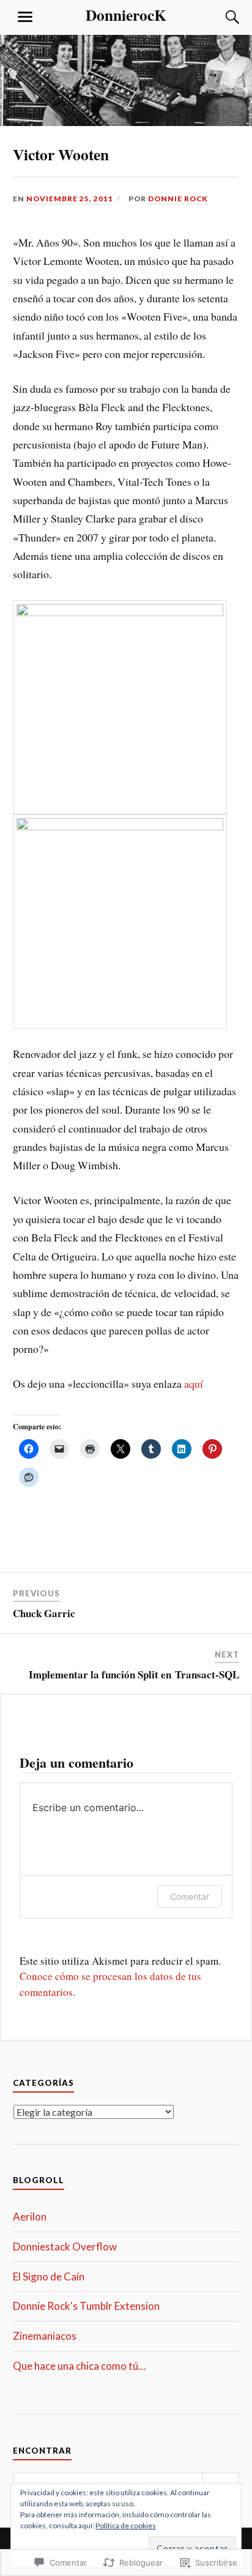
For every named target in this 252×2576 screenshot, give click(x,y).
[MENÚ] (25, 17)
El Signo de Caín (49, 2276)
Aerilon (30, 2217)
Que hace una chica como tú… (79, 2366)
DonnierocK (126, 15)
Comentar (190, 1897)
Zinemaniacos (45, 2336)
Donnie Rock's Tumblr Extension (86, 2306)
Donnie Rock (178, 199)
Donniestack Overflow (65, 2247)
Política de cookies (126, 2526)
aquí (194, 1383)
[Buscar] (220, 17)
